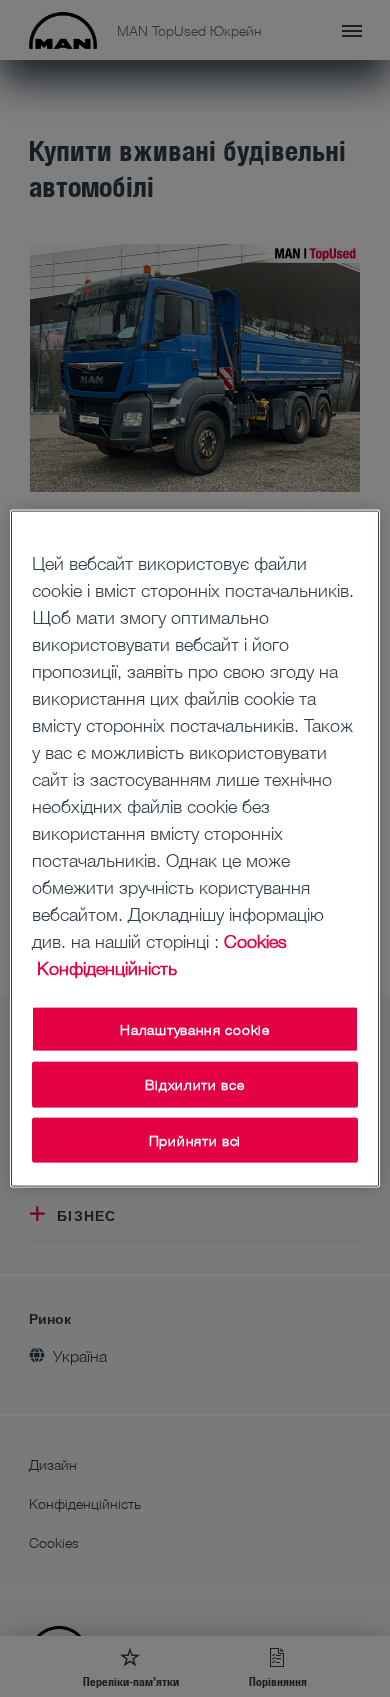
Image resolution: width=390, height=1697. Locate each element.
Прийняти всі (195, 1139)
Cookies (255, 940)
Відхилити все (194, 1084)
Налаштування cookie (194, 1028)
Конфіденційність (107, 967)
